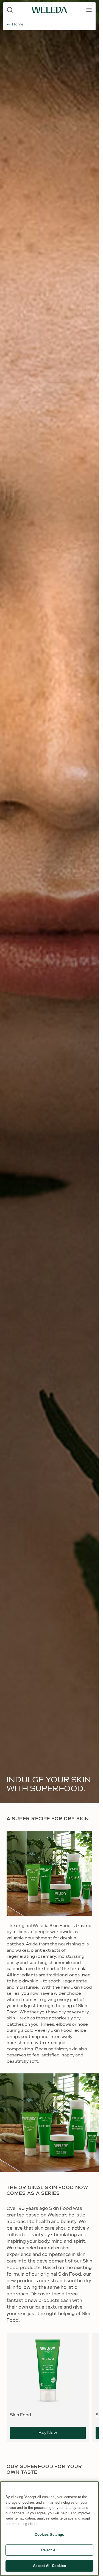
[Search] (10, 10)
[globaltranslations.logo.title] (49, 10)
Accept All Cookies (49, 2566)
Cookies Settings (49, 2534)
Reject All (49, 2550)
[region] (49, 2529)
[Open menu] (89, 10)
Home (18, 24)
